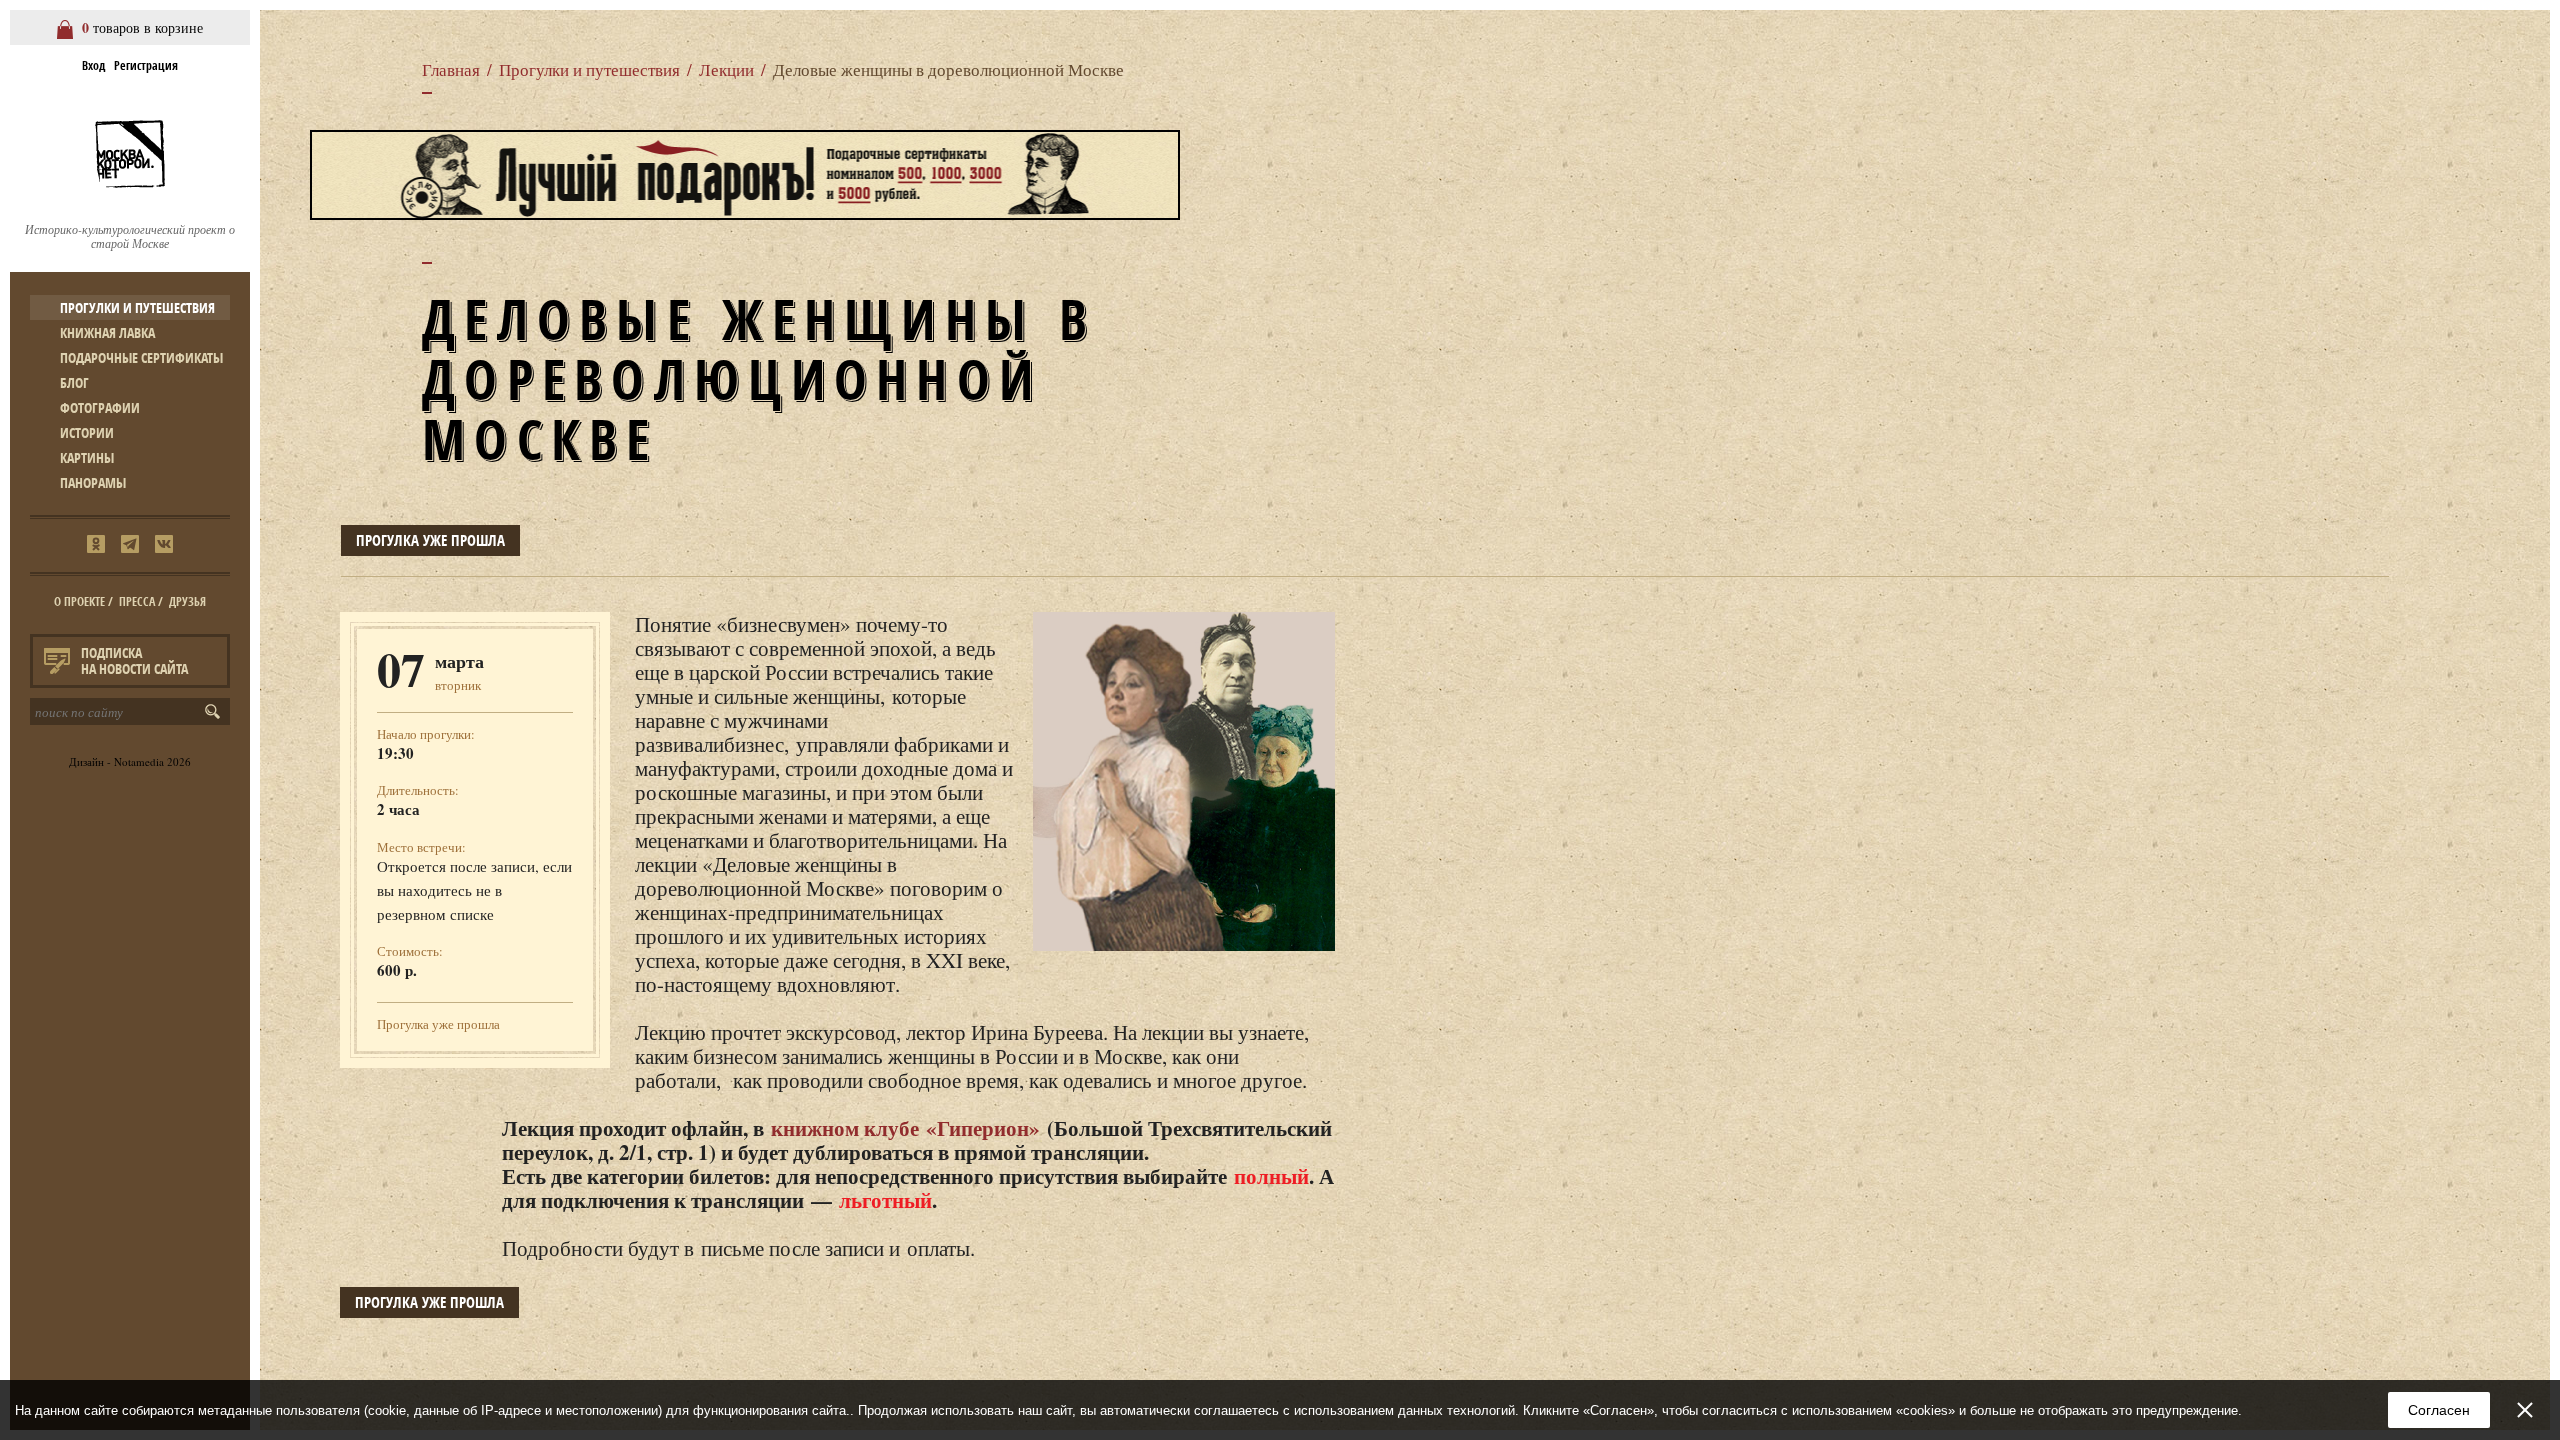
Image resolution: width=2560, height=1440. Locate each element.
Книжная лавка (107, 332)
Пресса (137, 601)
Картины (87, 457)
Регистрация (146, 65)
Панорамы (93, 482)
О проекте (79, 601)
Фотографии (100, 407)
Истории (87, 432)
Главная (451, 69)
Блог (74, 382)
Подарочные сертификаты (141, 357)
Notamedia (139, 761)
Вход (93, 65)
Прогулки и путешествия (137, 307)
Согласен (2439, 1410)
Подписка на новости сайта (134, 660)
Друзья (187, 601)
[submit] (216, 711)
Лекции (726, 69)
